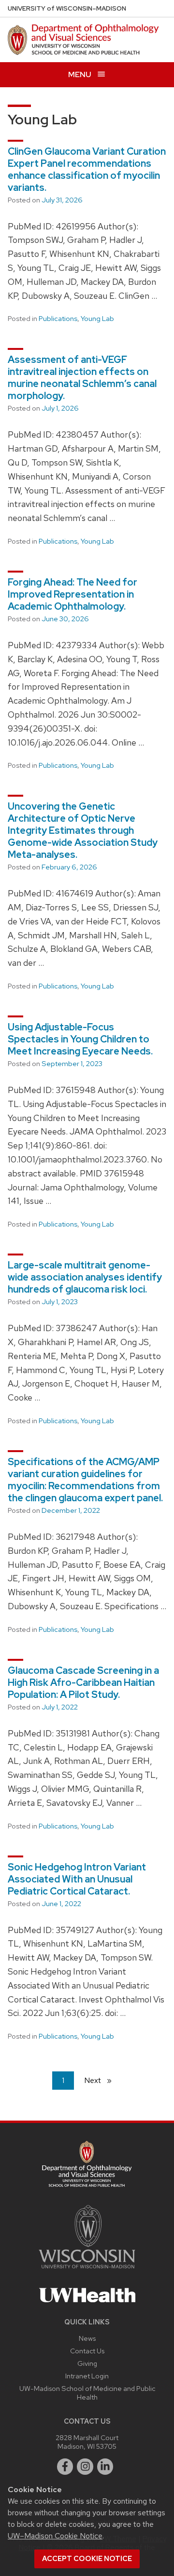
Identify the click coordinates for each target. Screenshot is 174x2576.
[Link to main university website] (87, 2270)
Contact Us (87, 2351)
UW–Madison (67, 8)
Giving (87, 2363)
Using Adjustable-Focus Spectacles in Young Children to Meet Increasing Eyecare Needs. (80, 1039)
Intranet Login (87, 2376)
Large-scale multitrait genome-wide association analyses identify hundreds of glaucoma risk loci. (85, 1277)
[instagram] (85, 2467)
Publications (58, 319)
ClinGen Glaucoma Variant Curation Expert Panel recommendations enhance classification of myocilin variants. (87, 169)
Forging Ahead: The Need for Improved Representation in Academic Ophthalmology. (72, 594)
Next (102, 2080)
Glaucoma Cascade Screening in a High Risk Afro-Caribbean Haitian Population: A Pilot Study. (83, 1682)
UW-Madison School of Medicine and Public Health (87, 2393)
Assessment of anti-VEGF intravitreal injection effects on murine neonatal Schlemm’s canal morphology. (82, 378)
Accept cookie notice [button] (87, 2559)
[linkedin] (105, 2467)
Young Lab (97, 319)
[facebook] (65, 2467)
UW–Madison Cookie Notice (55, 2536)
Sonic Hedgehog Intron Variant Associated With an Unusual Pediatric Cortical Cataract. (77, 1879)
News (87, 2338)
